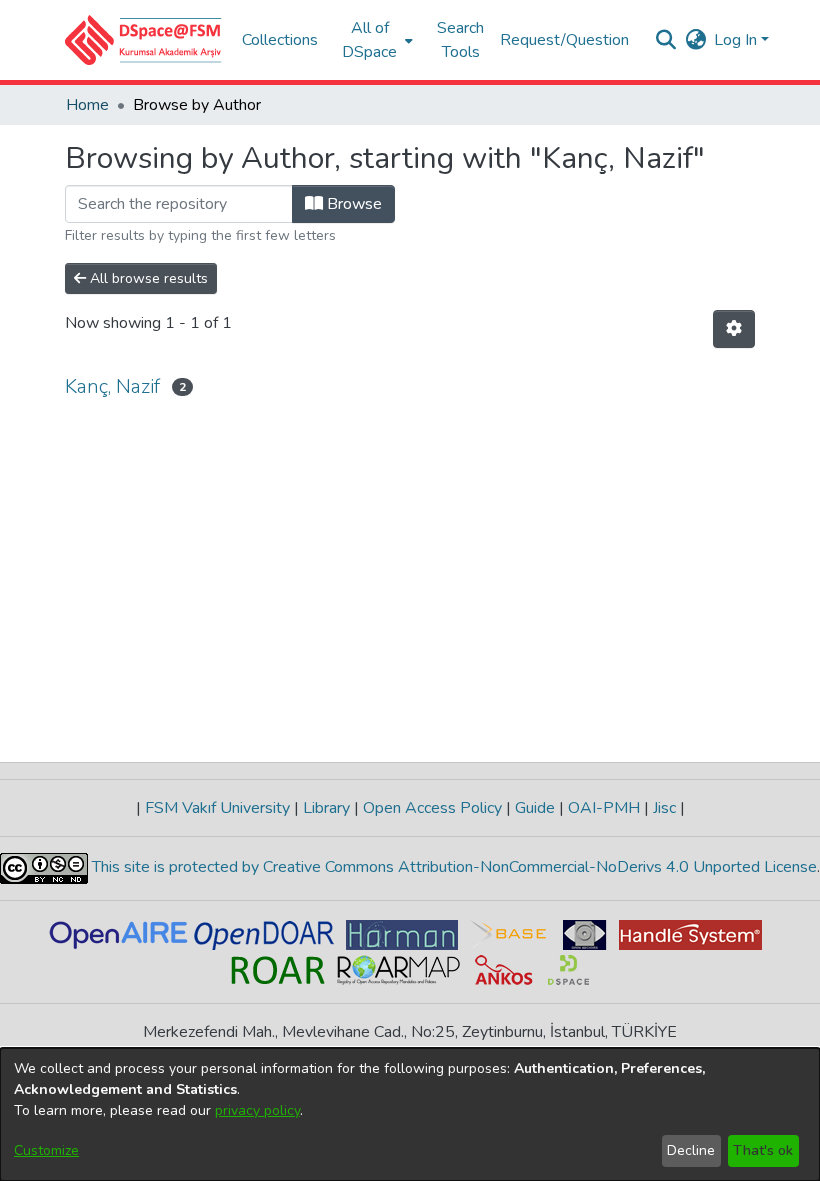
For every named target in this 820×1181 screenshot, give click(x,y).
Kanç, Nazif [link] (112, 386)
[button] (143, 40)
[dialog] (410, 1114)
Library (326, 808)
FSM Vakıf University (217, 808)
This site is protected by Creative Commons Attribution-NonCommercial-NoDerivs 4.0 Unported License (452, 867)
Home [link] (87, 105)
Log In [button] (737, 40)
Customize (46, 1150)
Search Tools (460, 40)
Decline (691, 1150)
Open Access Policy (432, 808)
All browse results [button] (147, 278)
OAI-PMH (604, 808)
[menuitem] (375, 40)
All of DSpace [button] (369, 40)
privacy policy (257, 1110)
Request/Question (564, 40)
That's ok (763, 1150)
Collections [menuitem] (280, 40)
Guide (535, 808)
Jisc (664, 808)
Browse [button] (352, 204)
